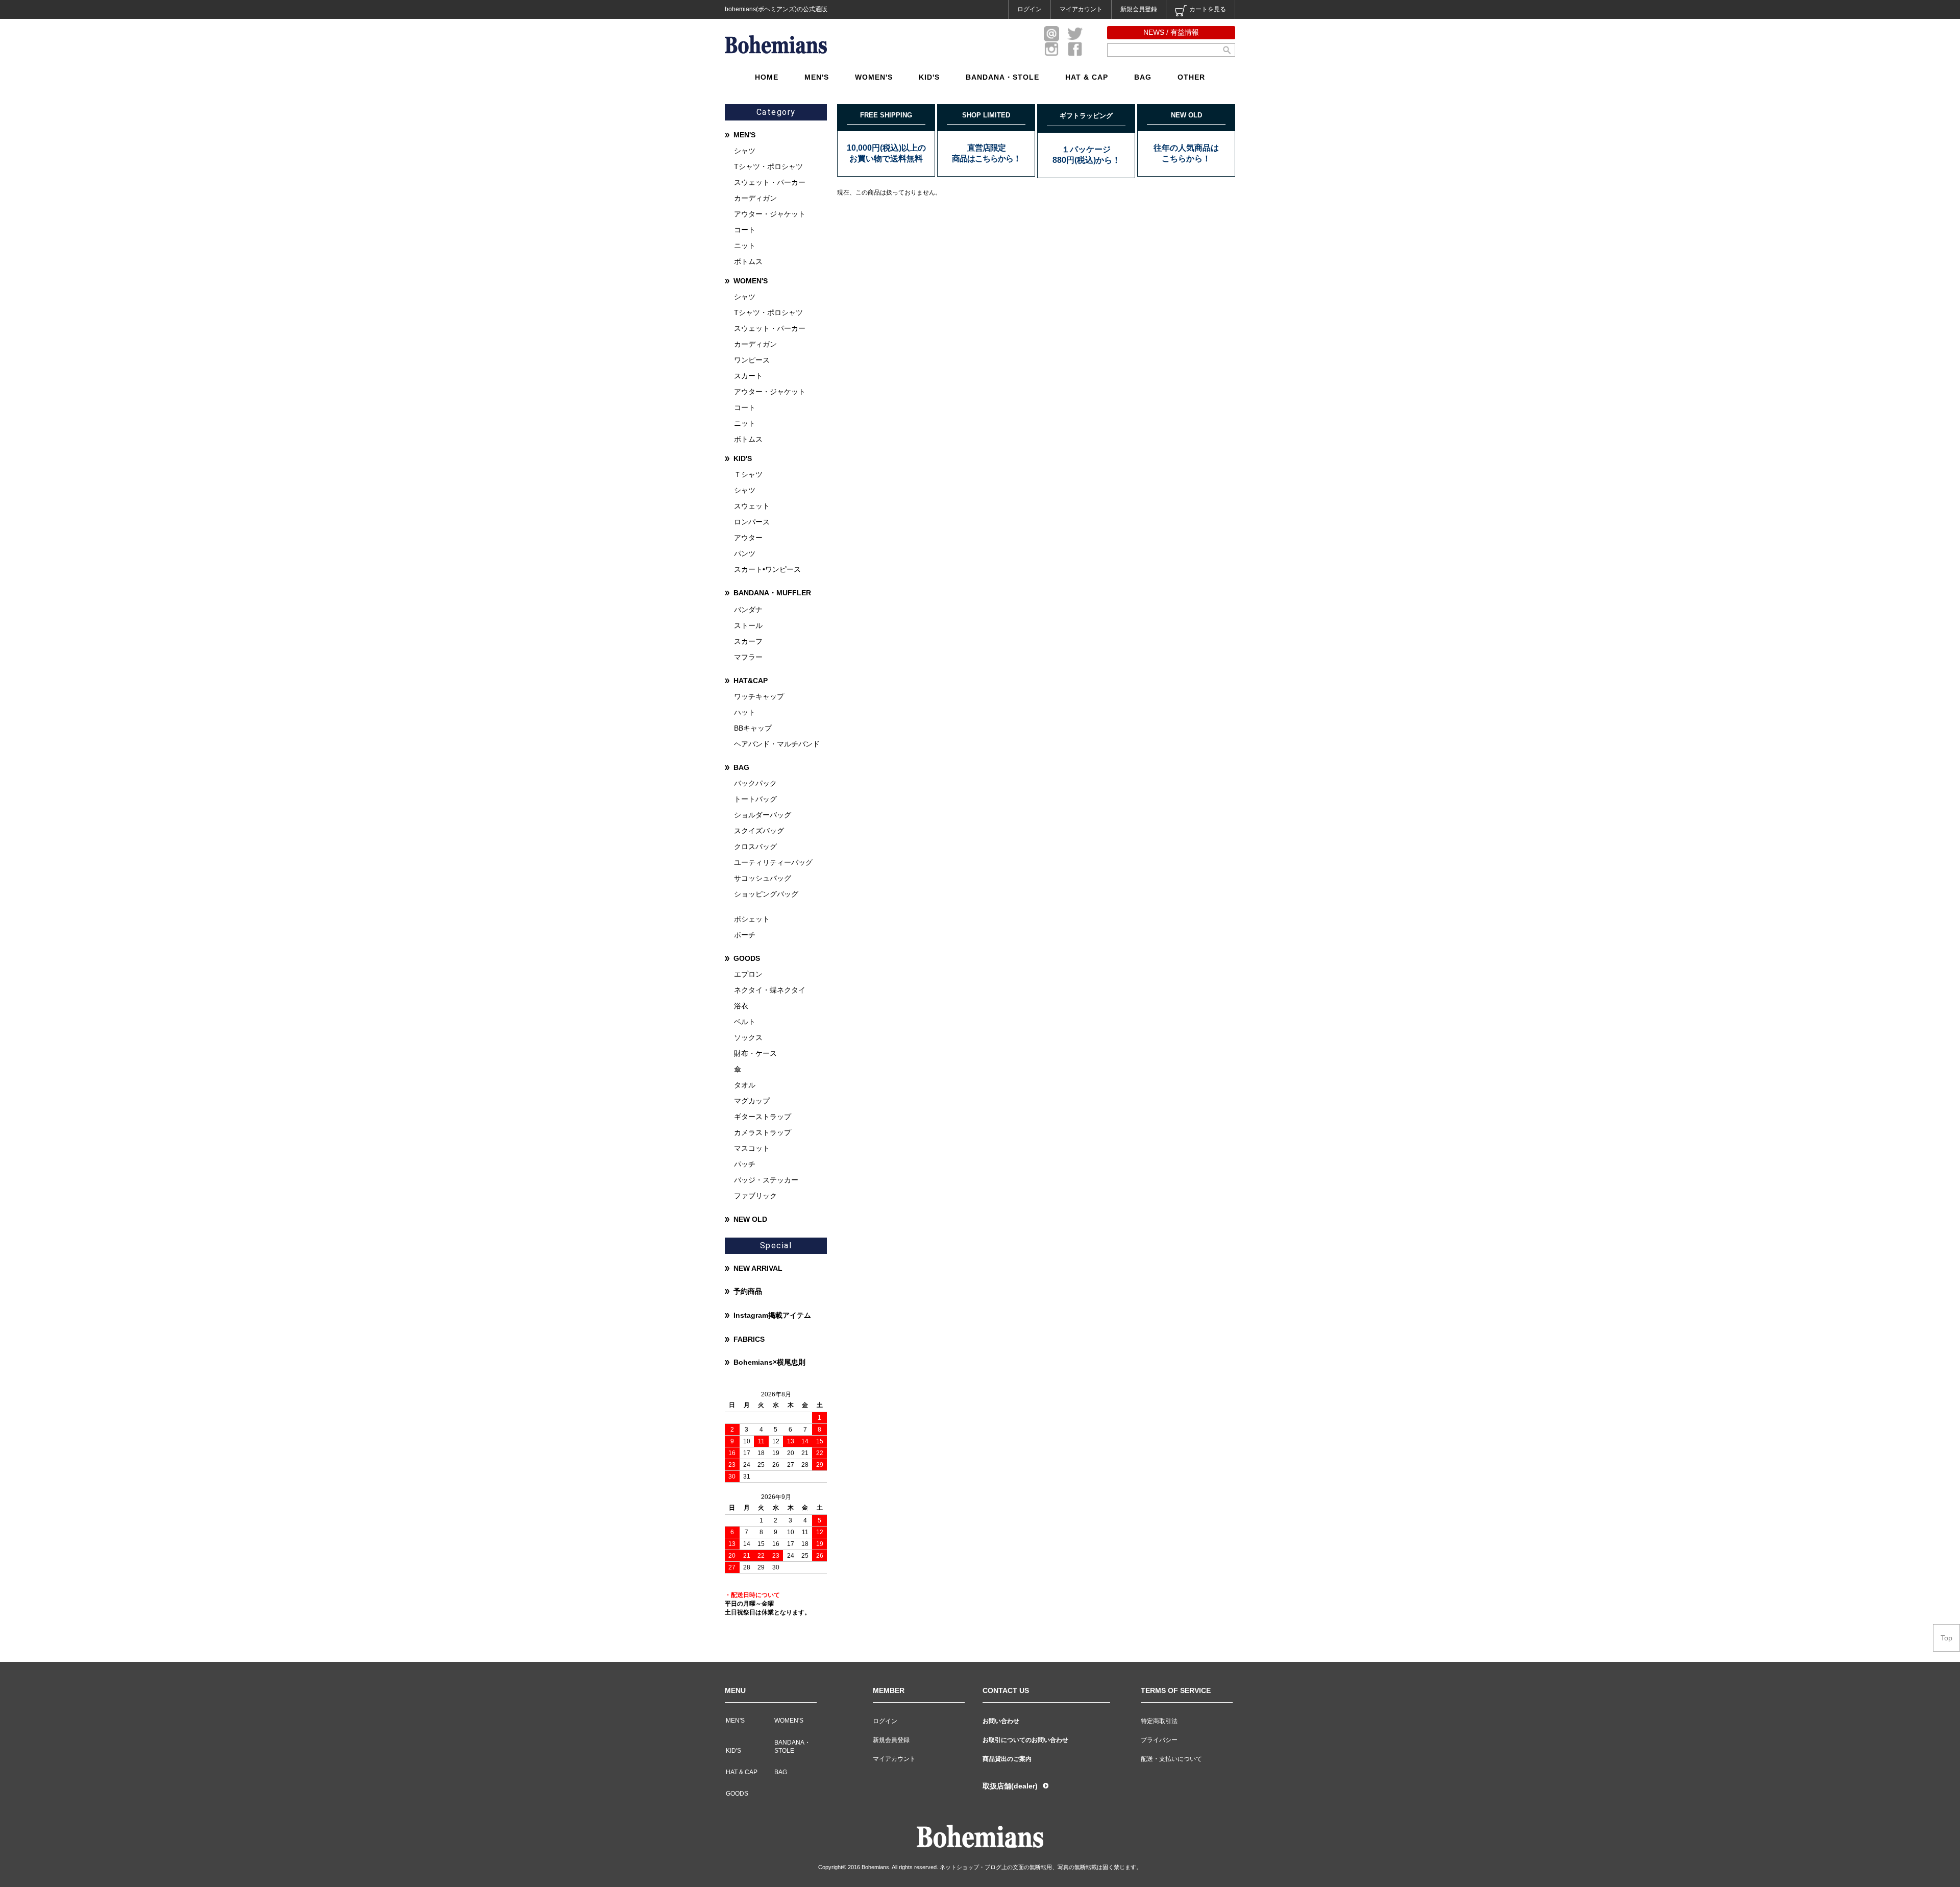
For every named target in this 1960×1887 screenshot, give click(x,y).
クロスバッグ (755, 846)
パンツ (745, 553)
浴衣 (741, 1006)
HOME (767, 77)
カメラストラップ (763, 1132)
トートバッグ (755, 799)
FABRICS (749, 1339)
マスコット (752, 1148)
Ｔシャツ (748, 474)
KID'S (929, 77)
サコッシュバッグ (763, 878)
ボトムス (748, 261)
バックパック (755, 783)
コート (745, 230)
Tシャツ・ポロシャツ (768, 166)
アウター (748, 538)
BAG (1143, 77)
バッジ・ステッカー (766, 1180)
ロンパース (752, 522)
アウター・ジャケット (770, 214)
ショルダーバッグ (763, 815)
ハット (745, 712)
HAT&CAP (751, 681)
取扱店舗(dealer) (1010, 1786)
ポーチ (745, 935)
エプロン (748, 974)
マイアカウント (1081, 9)
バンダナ (748, 610)
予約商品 (748, 1291)
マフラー (748, 657)
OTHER (1191, 77)
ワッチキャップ (759, 696)
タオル (745, 1085)
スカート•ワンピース (767, 569)
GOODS (747, 958)
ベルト (745, 1022)
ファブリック (755, 1196)
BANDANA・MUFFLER (772, 593)
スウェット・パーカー (770, 182)
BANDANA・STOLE (1002, 77)
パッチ (745, 1164)
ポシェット (752, 919)
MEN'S (817, 77)
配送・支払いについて (1171, 1759)
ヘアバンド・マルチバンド (777, 744)
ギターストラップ (763, 1117)
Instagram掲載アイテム (772, 1315)
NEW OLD (750, 1219)
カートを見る (1208, 9)
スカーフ (748, 641)
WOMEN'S (874, 77)
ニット (745, 246)
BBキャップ (753, 728)
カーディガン (755, 198)
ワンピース (752, 360)
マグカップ (752, 1101)
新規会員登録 (1139, 9)
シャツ (745, 151)
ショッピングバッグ (766, 894)
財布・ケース (755, 1053)
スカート (748, 376)
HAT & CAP (1087, 77)
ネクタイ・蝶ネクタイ (770, 990)
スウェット (752, 506)
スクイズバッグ (759, 831)
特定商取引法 (1159, 1721)
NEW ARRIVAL (758, 1268)
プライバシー (1159, 1740)
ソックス (748, 1037)
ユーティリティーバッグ (773, 862)
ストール (748, 625)
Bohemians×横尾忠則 (769, 1362)
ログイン (1030, 9)
